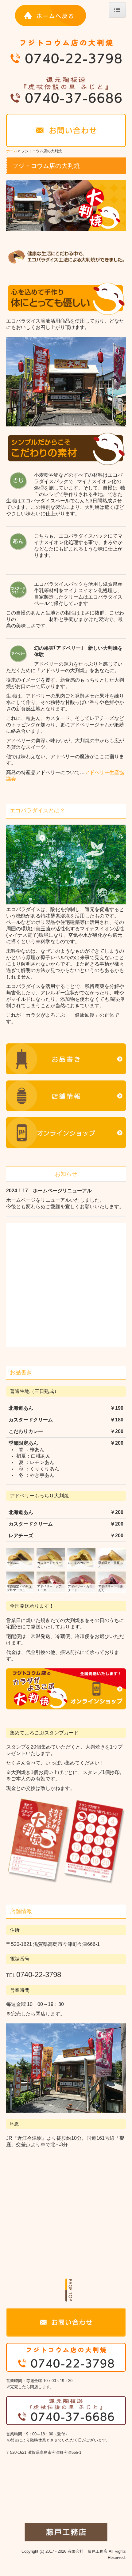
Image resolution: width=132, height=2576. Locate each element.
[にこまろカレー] (81, 1558)
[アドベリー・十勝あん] (112, 1581)
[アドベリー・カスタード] (81, 1581)
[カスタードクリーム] (51, 1558)
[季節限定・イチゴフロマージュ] (20, 1581)
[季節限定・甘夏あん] (112, 1558)
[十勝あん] (20, 1558)
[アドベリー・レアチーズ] (51, 1581)
